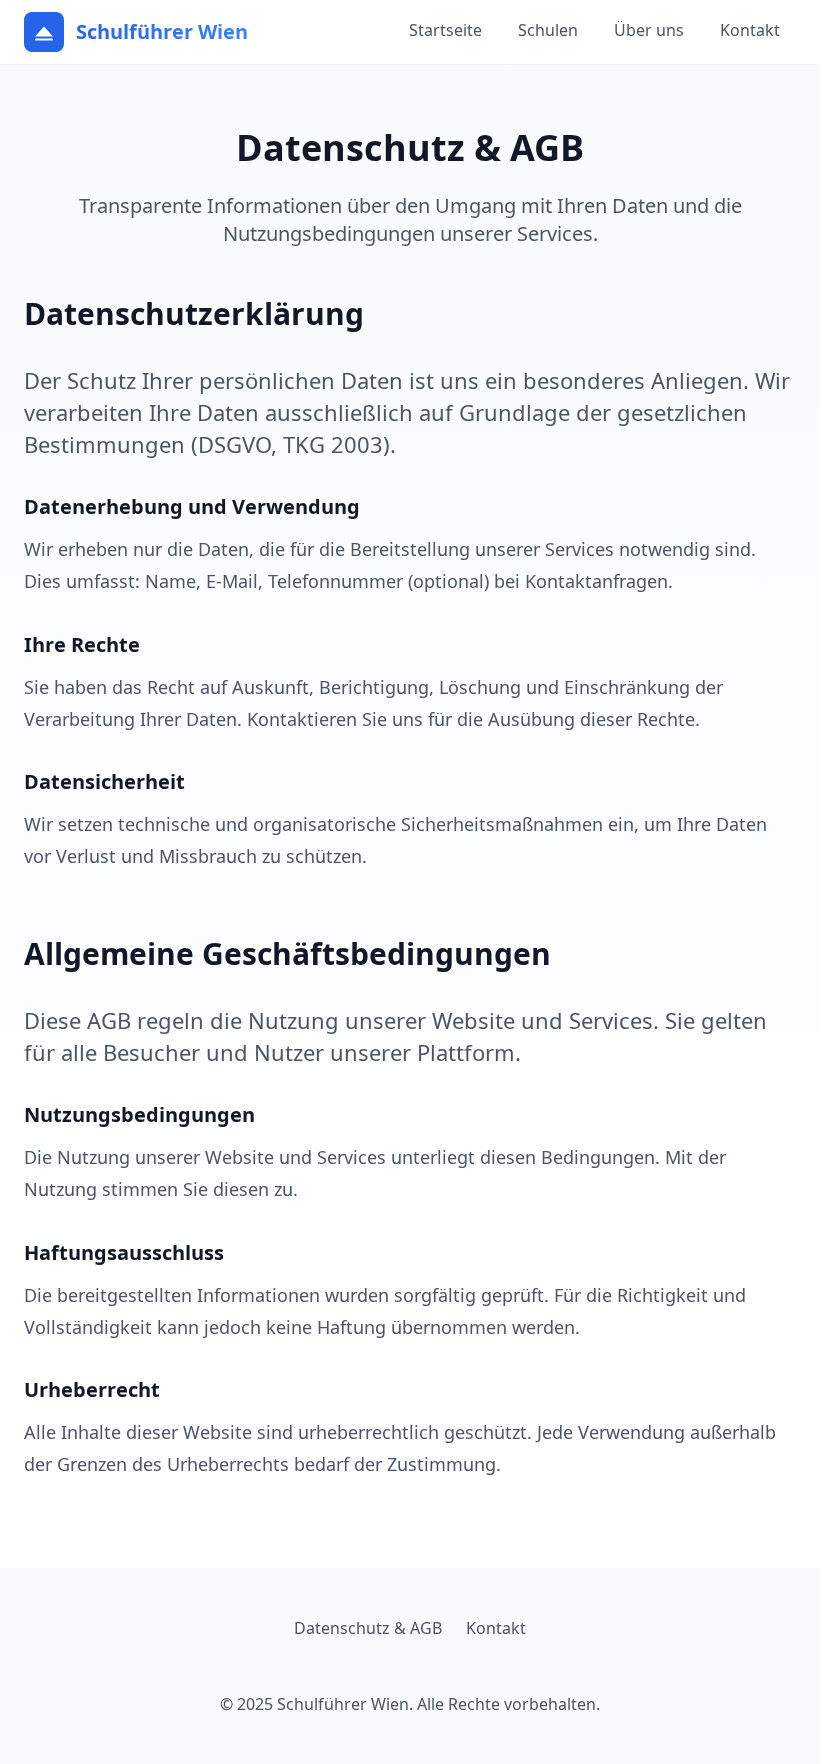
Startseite (445, 30)
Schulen (548, 30)
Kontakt (750, 30)
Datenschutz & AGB (368, 1628)
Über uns (649, 30)
